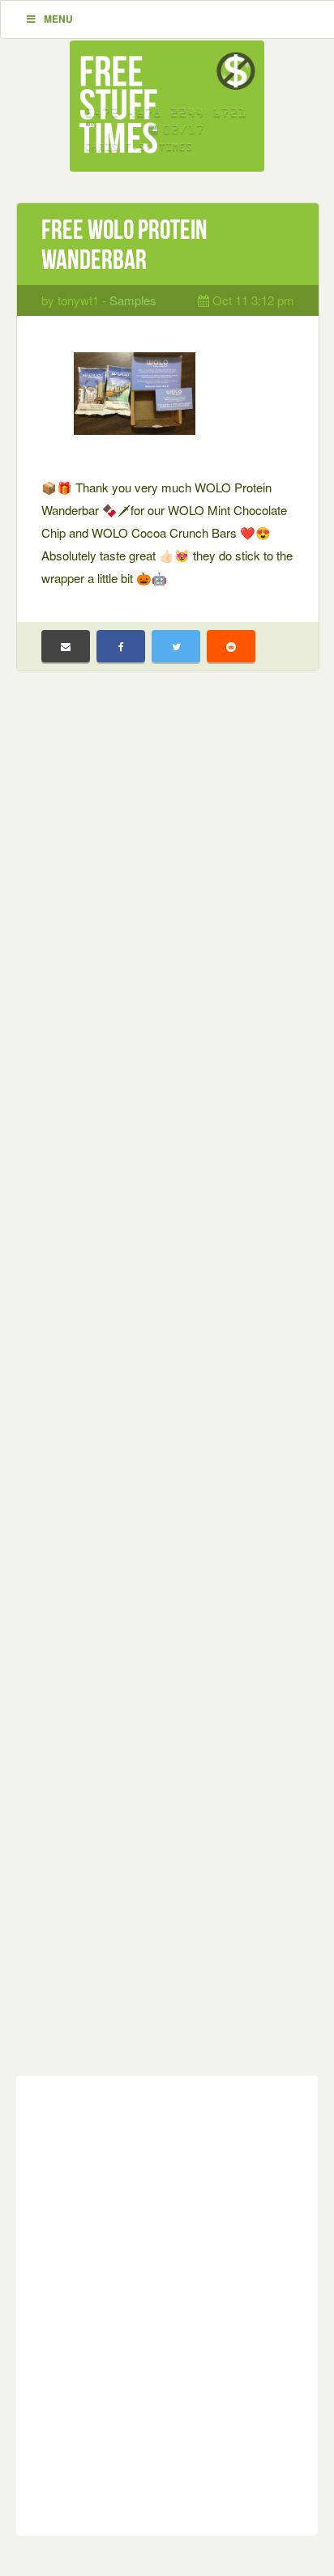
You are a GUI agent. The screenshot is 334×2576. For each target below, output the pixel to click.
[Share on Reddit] (231, 646)
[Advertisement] (167, 1386)
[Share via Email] (66, 646)
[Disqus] (167, 2302)
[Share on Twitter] (176, 646)
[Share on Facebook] (121, 646)
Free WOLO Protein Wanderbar (124, 245)
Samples (133, 300)
